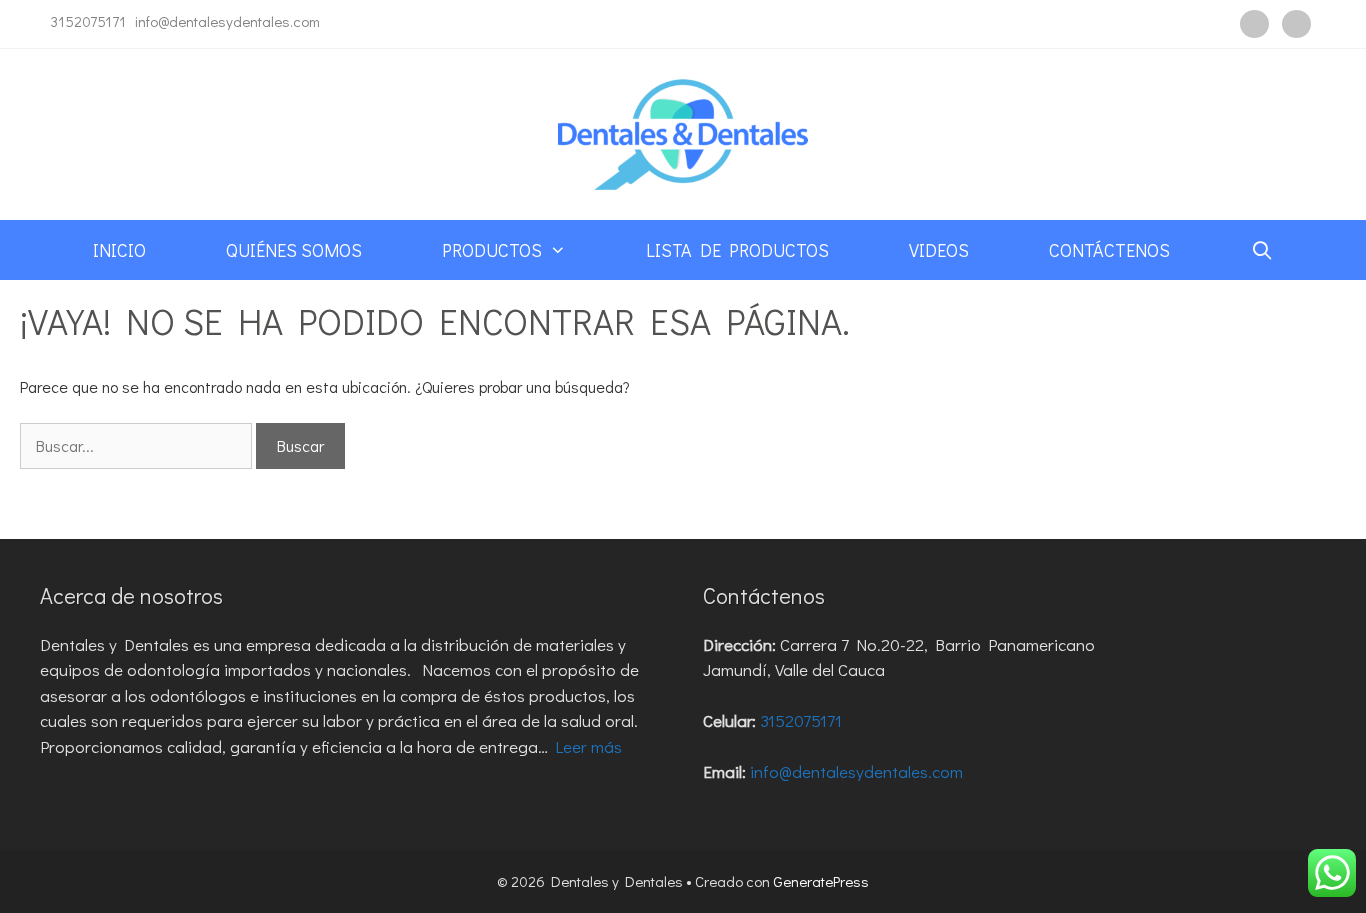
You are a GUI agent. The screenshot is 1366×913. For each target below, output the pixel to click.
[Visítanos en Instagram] (1296, 24)
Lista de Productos (737, 250)
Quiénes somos (294, 250)
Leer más (588, 746)
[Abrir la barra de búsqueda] (1261, 250)
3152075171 (88, 21)
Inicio (119, 250)
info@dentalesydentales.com (227, 21)
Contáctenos (1109, 250)
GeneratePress (821, 881)
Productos (492, 250)
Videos (939, 250)
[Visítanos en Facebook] (1254, 24)
